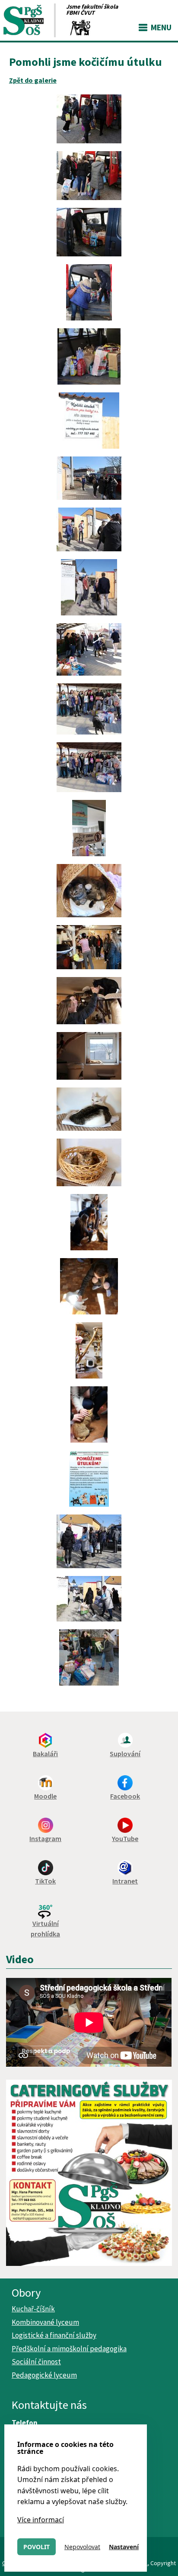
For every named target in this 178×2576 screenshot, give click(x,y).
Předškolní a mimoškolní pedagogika (69, 2349)
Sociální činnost (36, 2362)
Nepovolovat (82, 2547)
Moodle (45, 1796)
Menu (161, 27)
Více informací (41, 2520)
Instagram (45, 1838)
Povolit (37, 2547)
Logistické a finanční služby (54, 2335)
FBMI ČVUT (80, 13)
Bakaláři (45, 1754)
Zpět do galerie (33, 80)
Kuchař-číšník (33, 2309)
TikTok (45, 1881)
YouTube (125, 1838)
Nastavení (124, 2547)
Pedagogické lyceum (44, 2375)
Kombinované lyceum (45, 2322)
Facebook (125, 1796)
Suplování (125, 1754)
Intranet (125, 1881)
